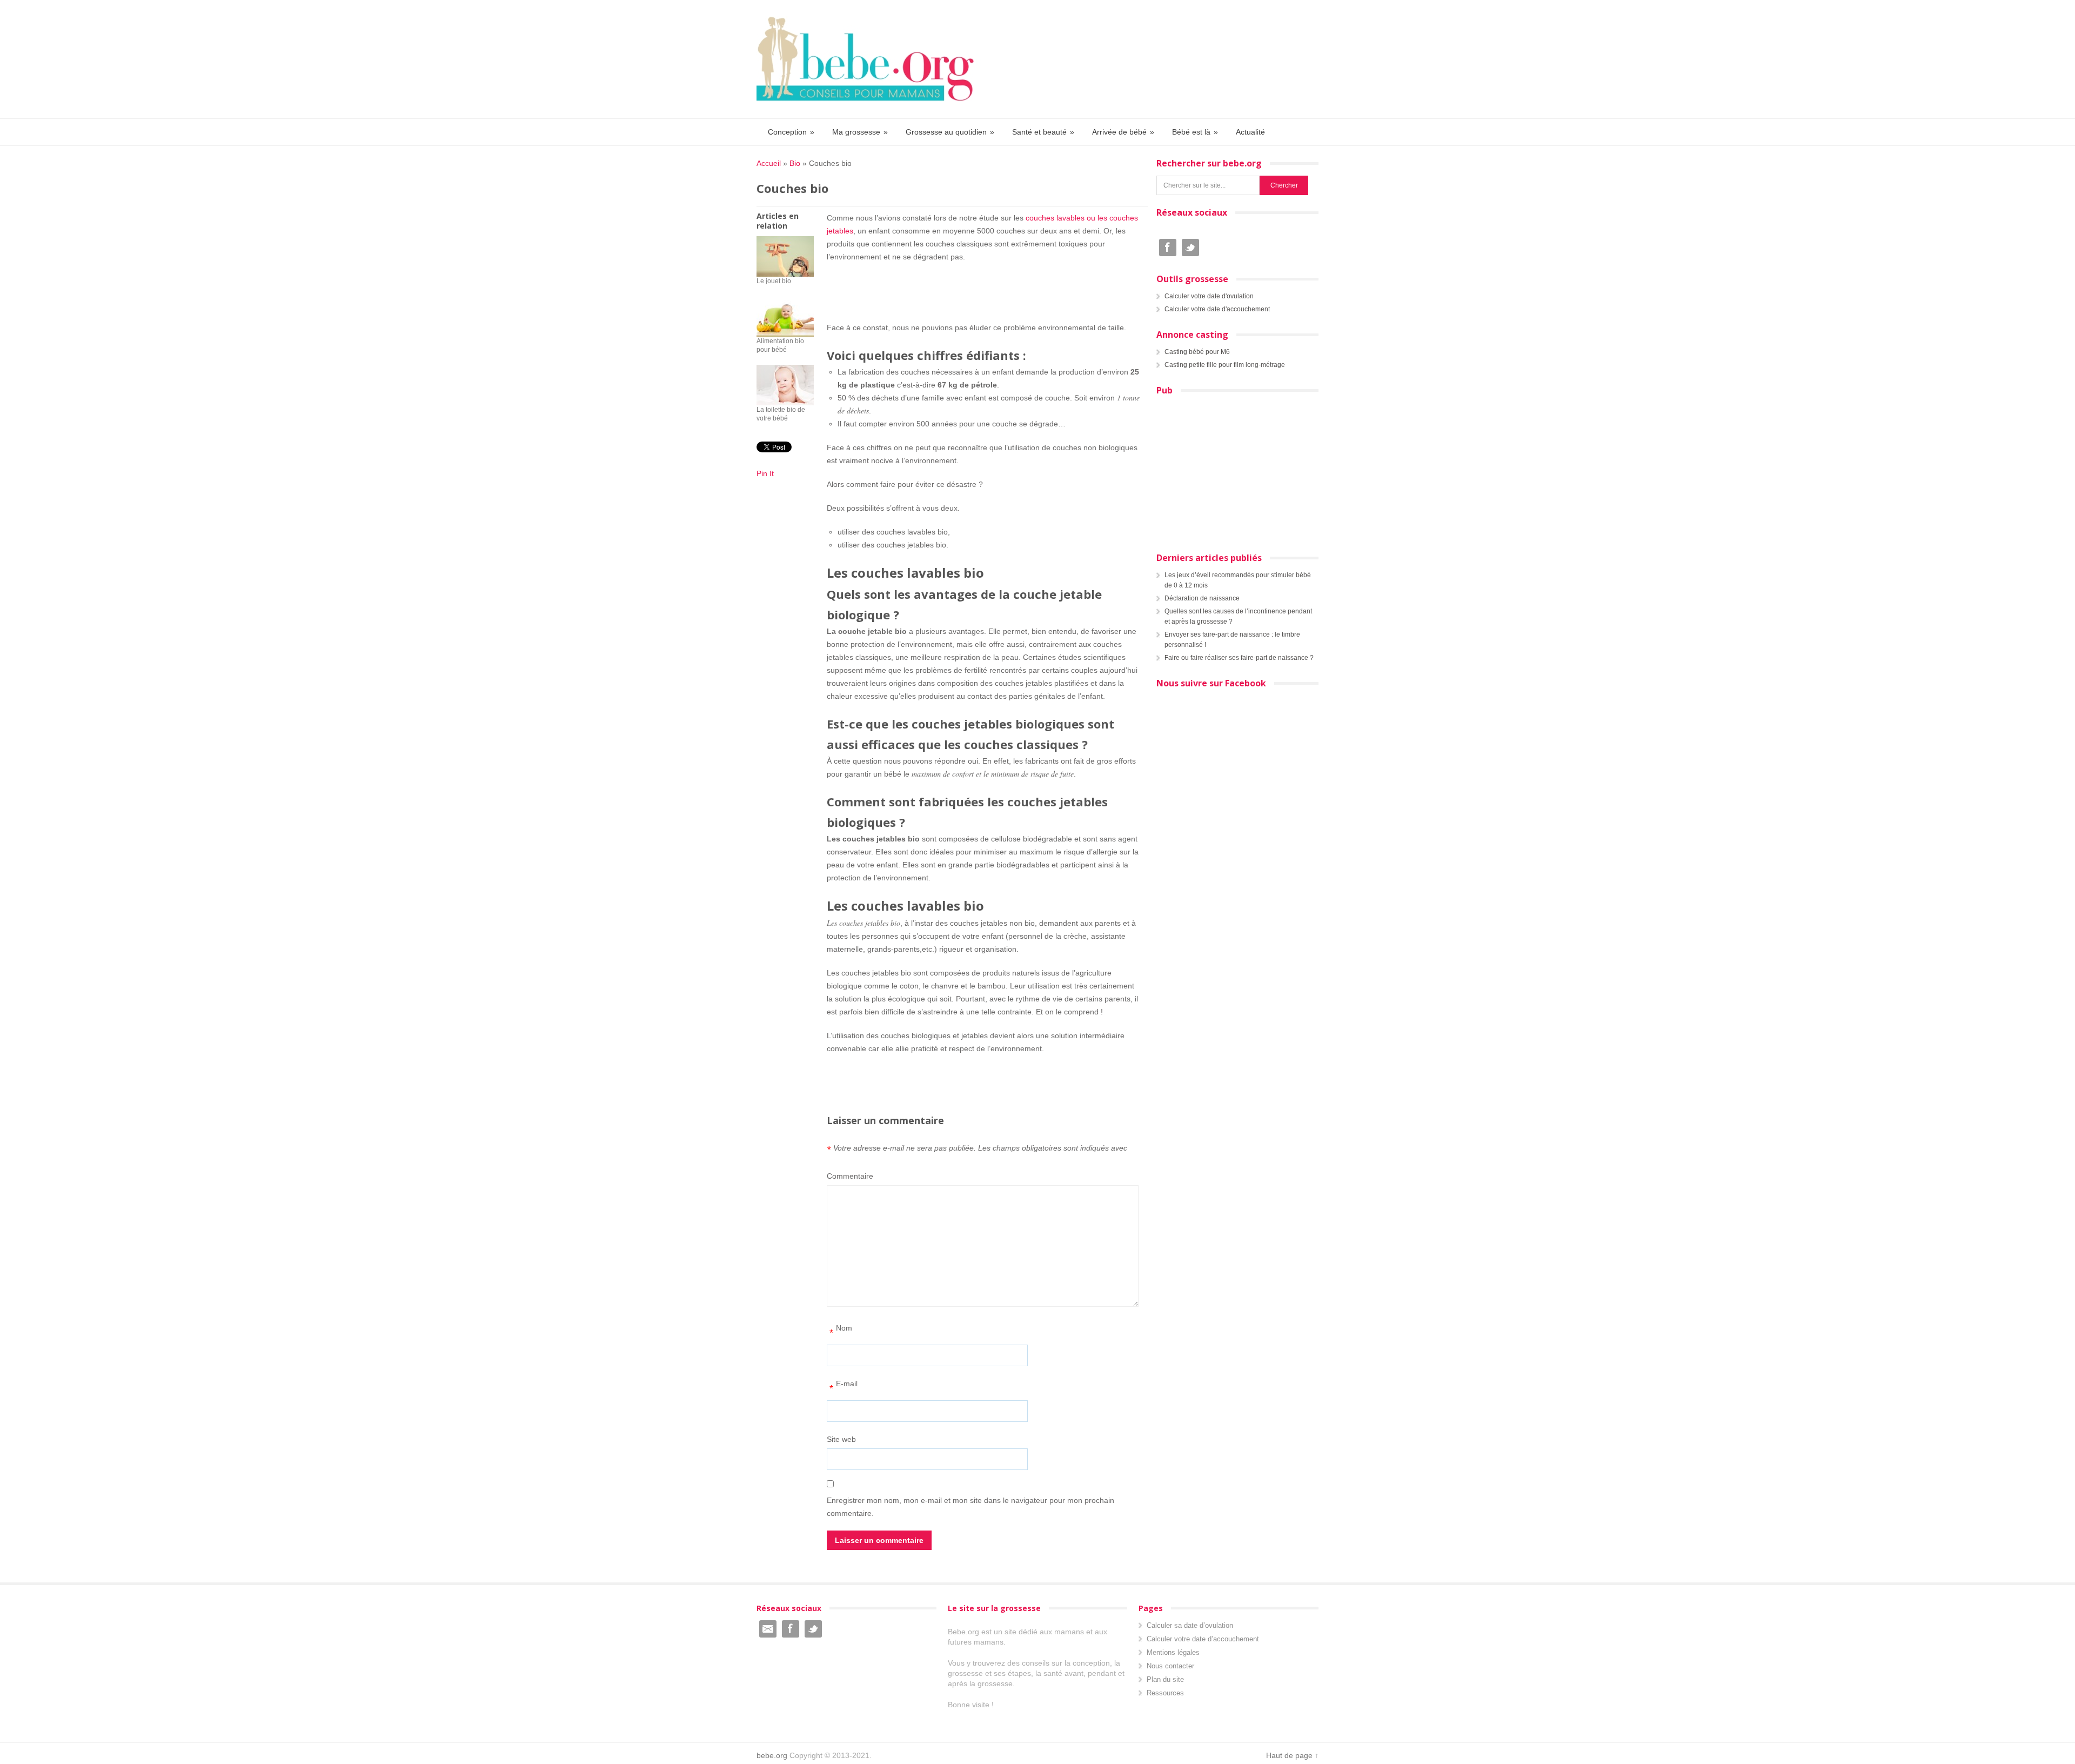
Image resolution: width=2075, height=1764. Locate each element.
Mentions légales (1173, 1652)
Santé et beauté (1043, 132)
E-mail (844, 1387)
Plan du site (1165, 1679)
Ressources (1165, 1693)
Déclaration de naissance (1202, 598)
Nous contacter (1170, 1666)
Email (768, 1629)
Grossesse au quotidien (950, 132)
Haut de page (1289, 1755)
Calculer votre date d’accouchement (1203, 1639)
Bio (795, 163)
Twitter (1190, 248)
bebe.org (772, 1755)
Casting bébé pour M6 (1197, 352)
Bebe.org (871, 59)
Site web (841, 1439)
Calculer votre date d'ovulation (1209, 296)
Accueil (769, 163)
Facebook (1168, 248)
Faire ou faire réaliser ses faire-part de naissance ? (1239, 658)
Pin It (765, 473)
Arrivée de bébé (1123, 132)
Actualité (1250, 132)
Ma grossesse (860, 132)
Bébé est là (1195, 132)
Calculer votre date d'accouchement (1217, 309)
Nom (841, 1331)
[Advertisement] (983, 290)
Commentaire (850, 1176)
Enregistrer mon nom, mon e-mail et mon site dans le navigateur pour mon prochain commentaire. (970, 1507)
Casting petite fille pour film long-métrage (1225, 365)
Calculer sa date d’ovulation (1190, 1625)
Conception (791, 132)
